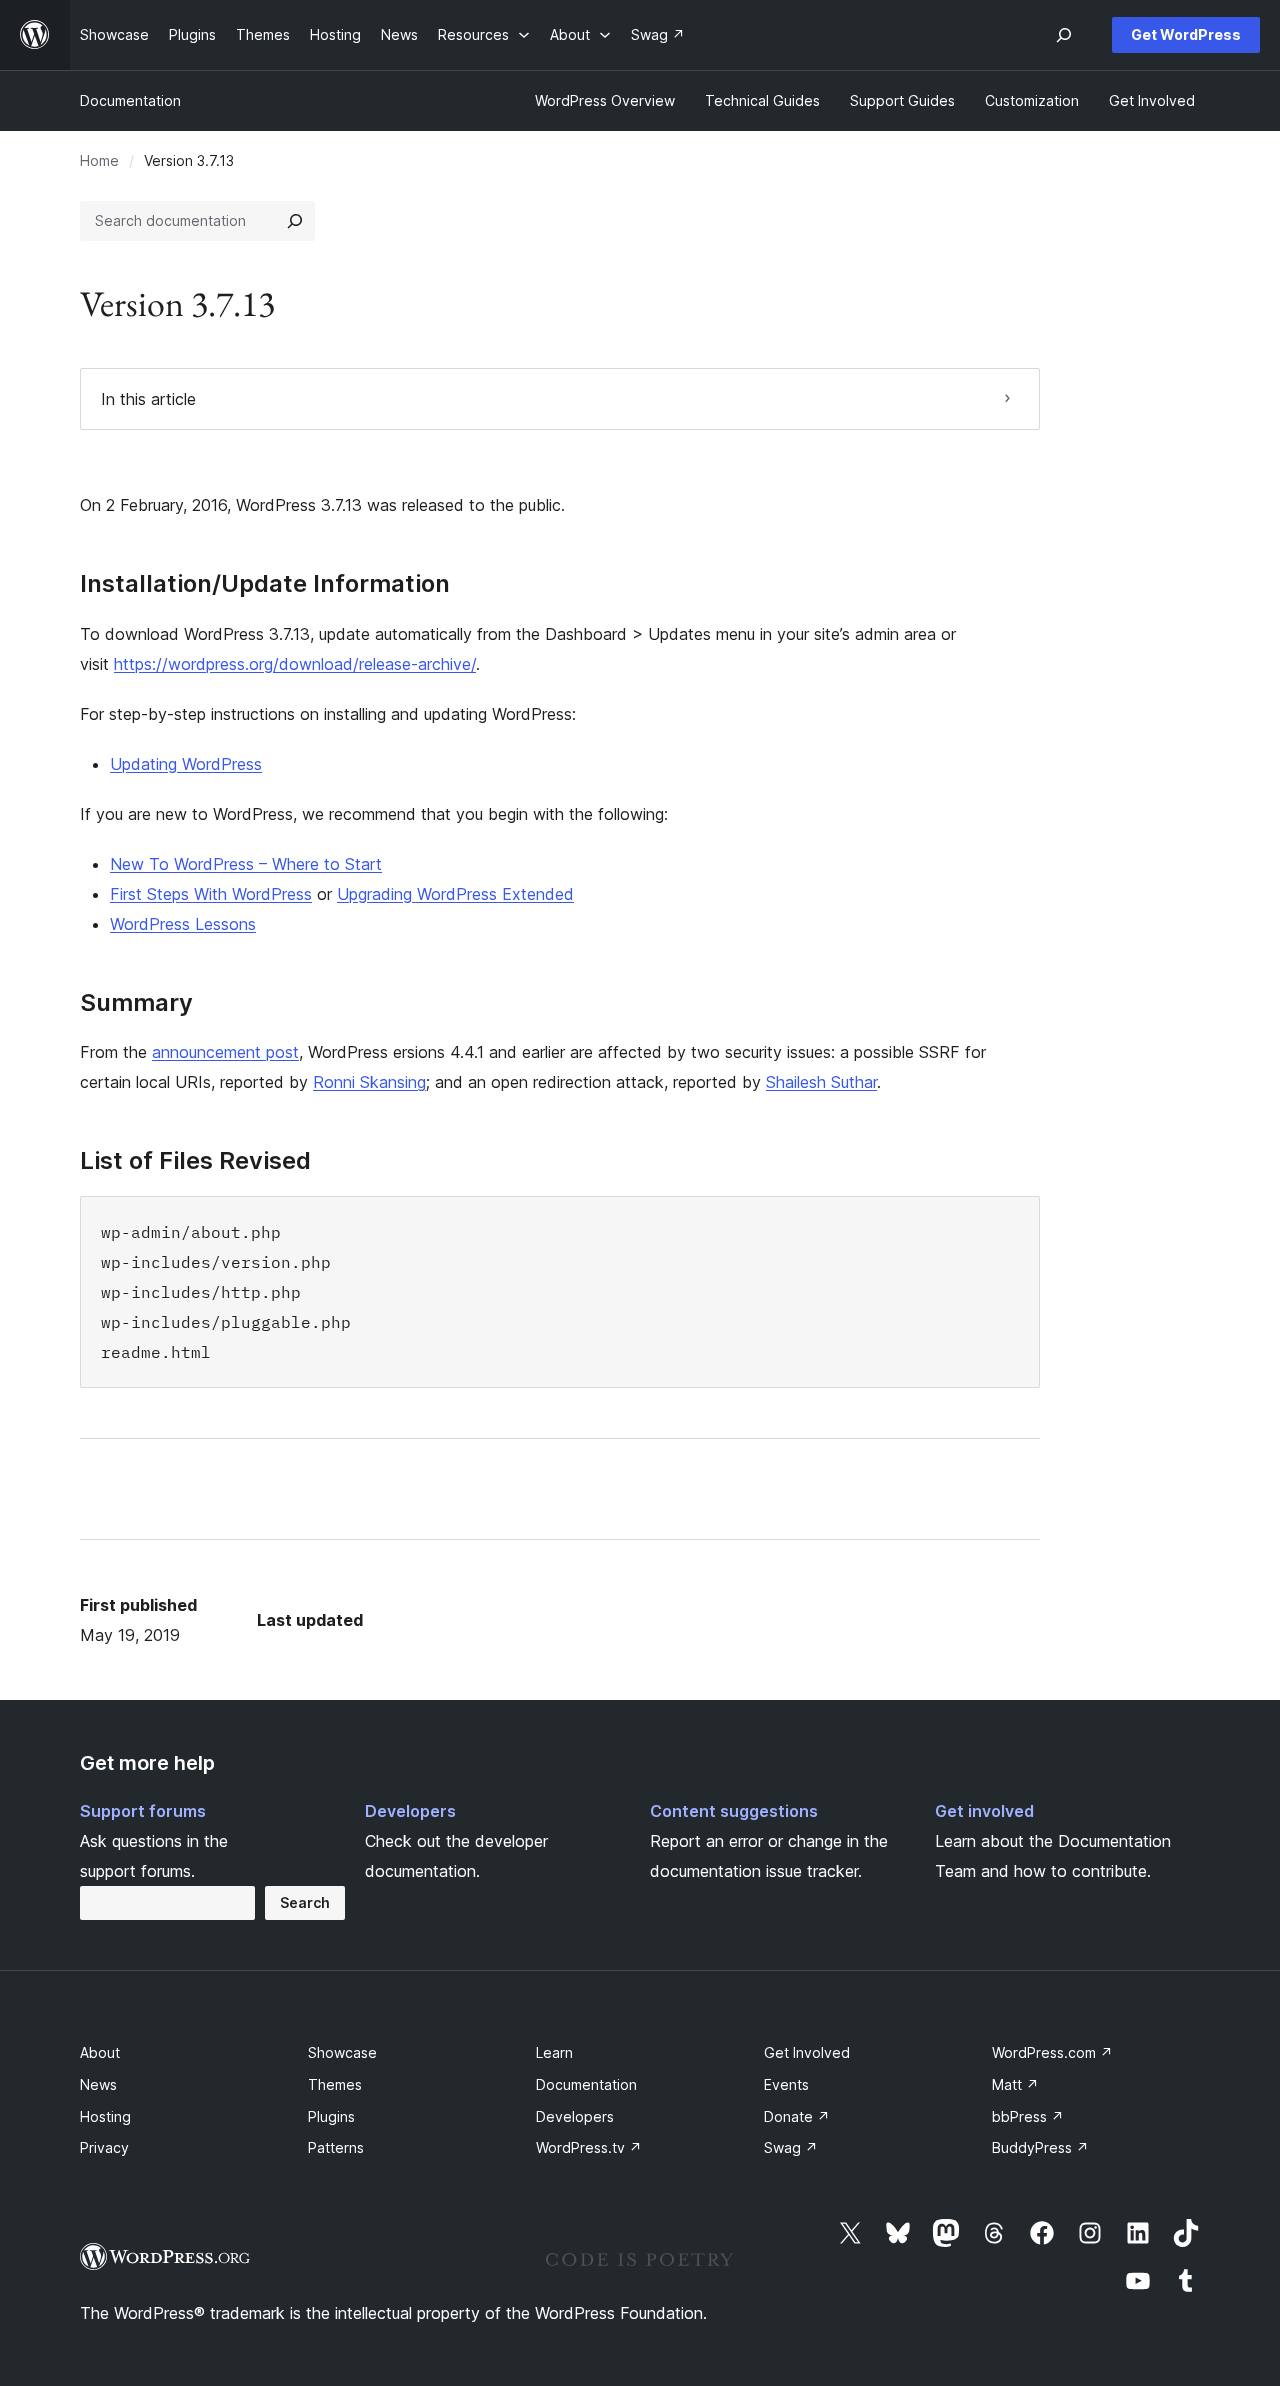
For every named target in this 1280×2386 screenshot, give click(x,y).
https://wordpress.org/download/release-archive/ (295, 664)
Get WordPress (1186, 34)
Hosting (105, 2116)
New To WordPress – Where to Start (246, 864)
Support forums (143, 1811)
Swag (791, 2147)
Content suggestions (734, 1811)
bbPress (1028, 2116)
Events (786, 2084)
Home (99, 160)
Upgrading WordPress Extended (455, 894)
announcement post (225, 1052)
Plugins (331, 2116)
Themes (335, 2084)
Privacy (104, 2147)
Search (305, 1902)
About (100, 2052)
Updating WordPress (186, 764)
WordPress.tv (589, 2147)
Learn (554, 2052)
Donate (797, 2116)
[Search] (295, 221)
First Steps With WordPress (211, 894)
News (98, 2084)
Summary (136, 1003)
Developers (410, 1811)
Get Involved (807, 2052)
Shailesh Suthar (821, 1082)
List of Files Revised (195, 1161)
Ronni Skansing (369, 1082)
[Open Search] (1064, 35)
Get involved (984, 1811)
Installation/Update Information (265, 584)
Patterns (336, 2147)
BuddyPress (1040, 2147)
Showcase (342, 2052)
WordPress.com (1052, 2052)
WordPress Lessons (183, 924)
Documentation (130, 100)
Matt (1015, 2084)
